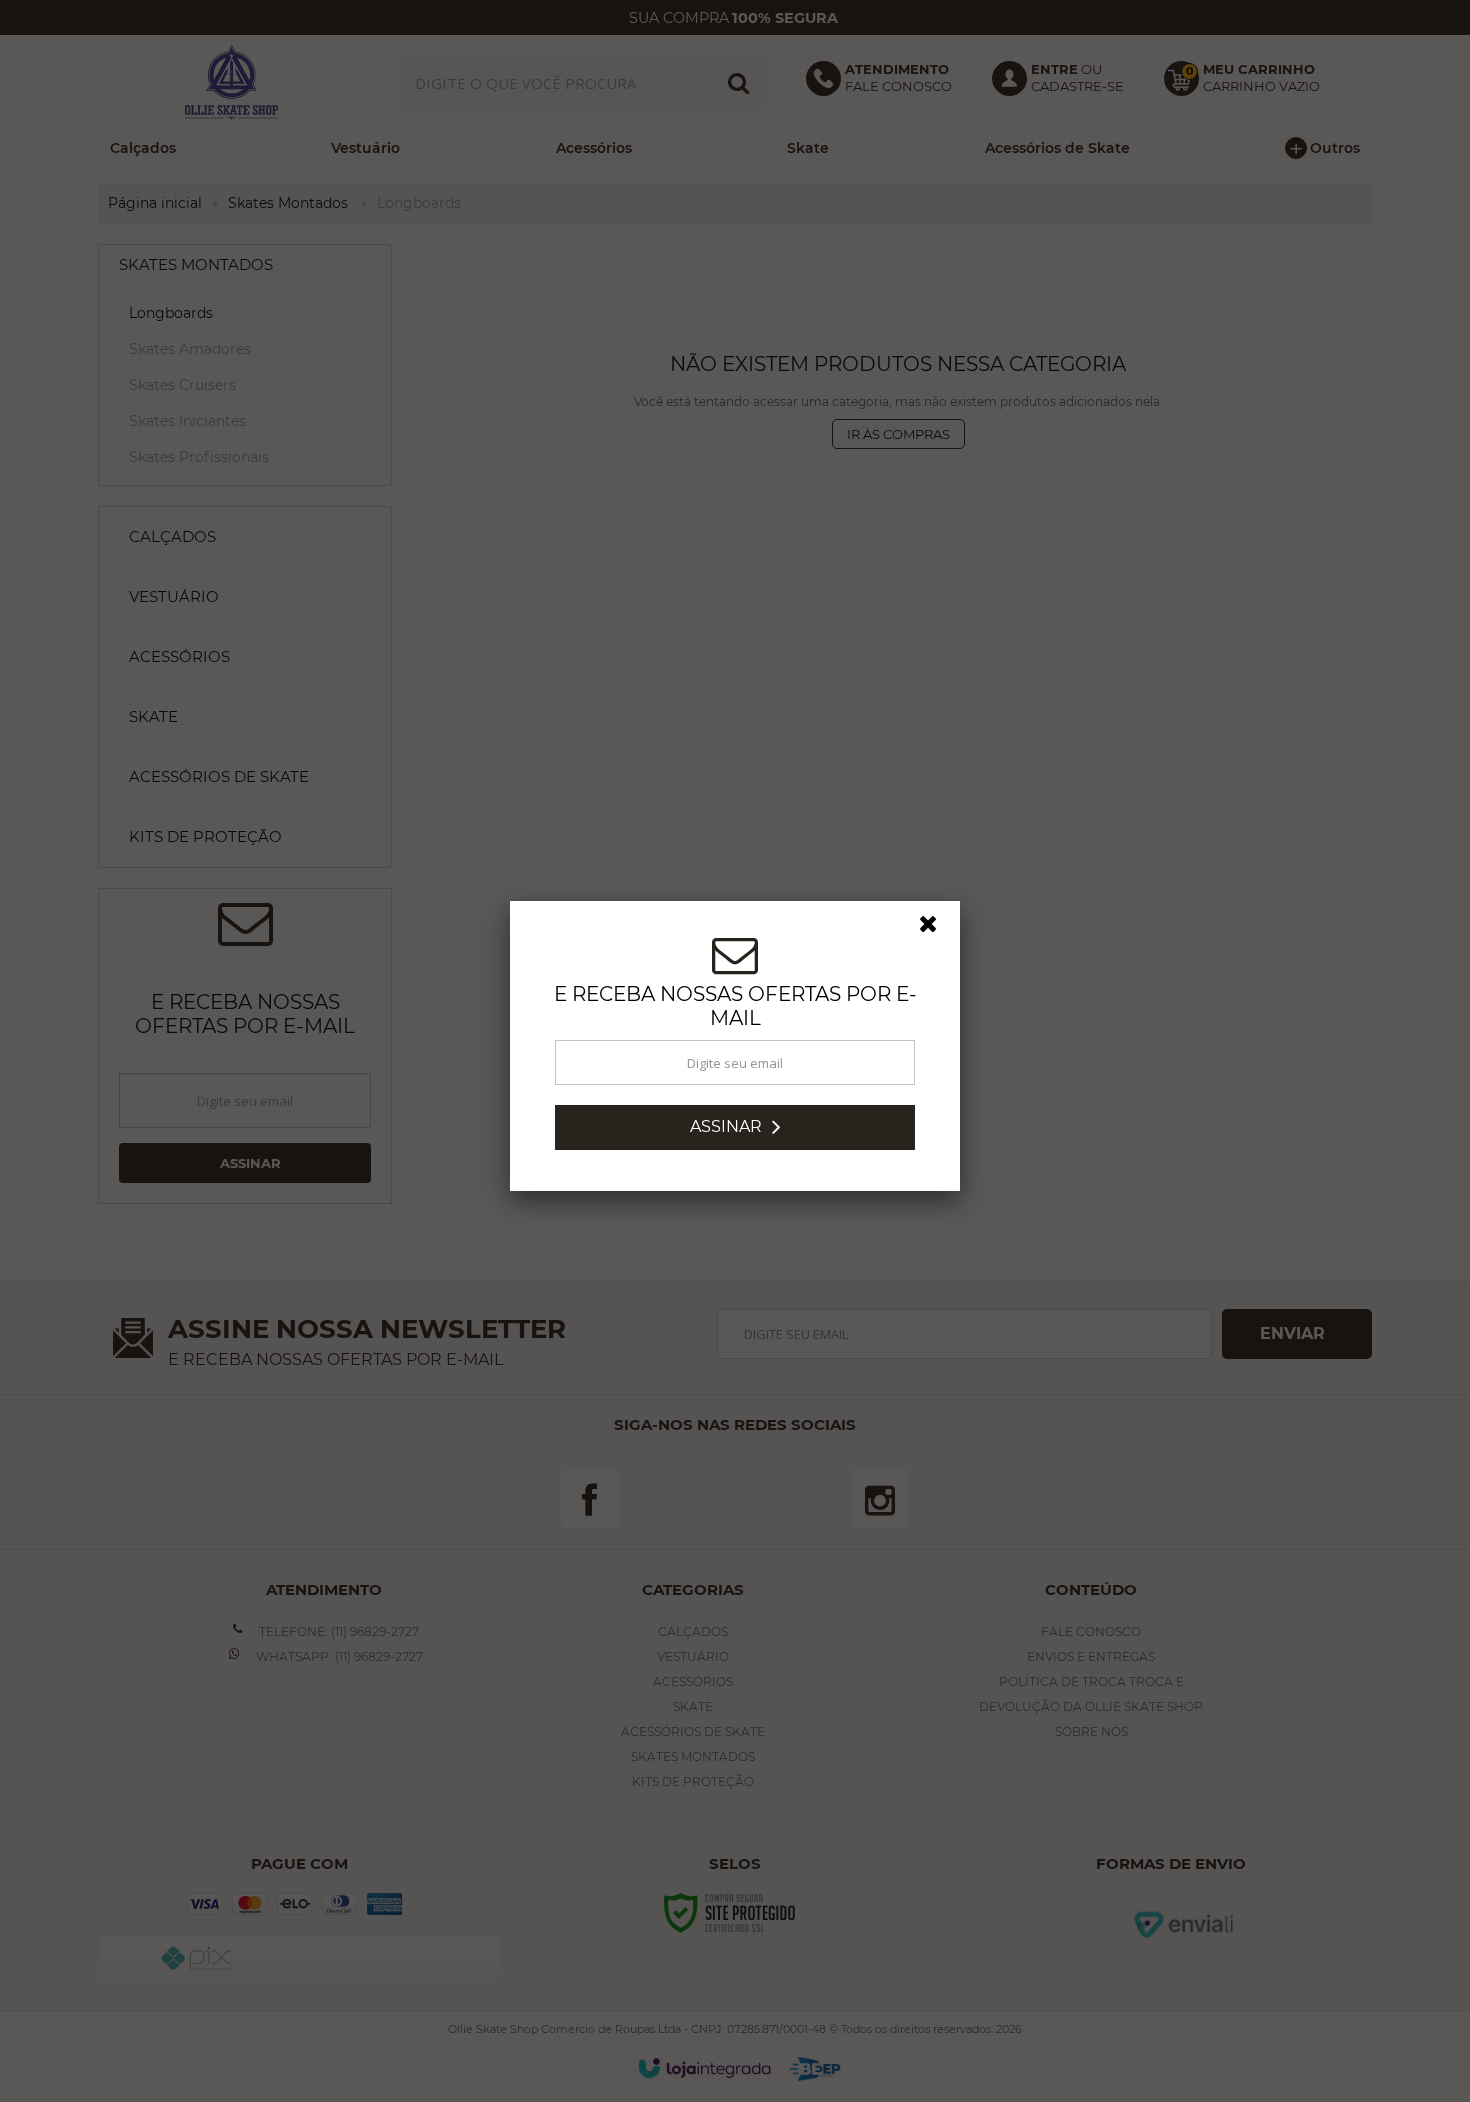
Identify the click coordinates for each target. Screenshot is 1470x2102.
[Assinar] (735, 1132)
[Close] (937, 934)
